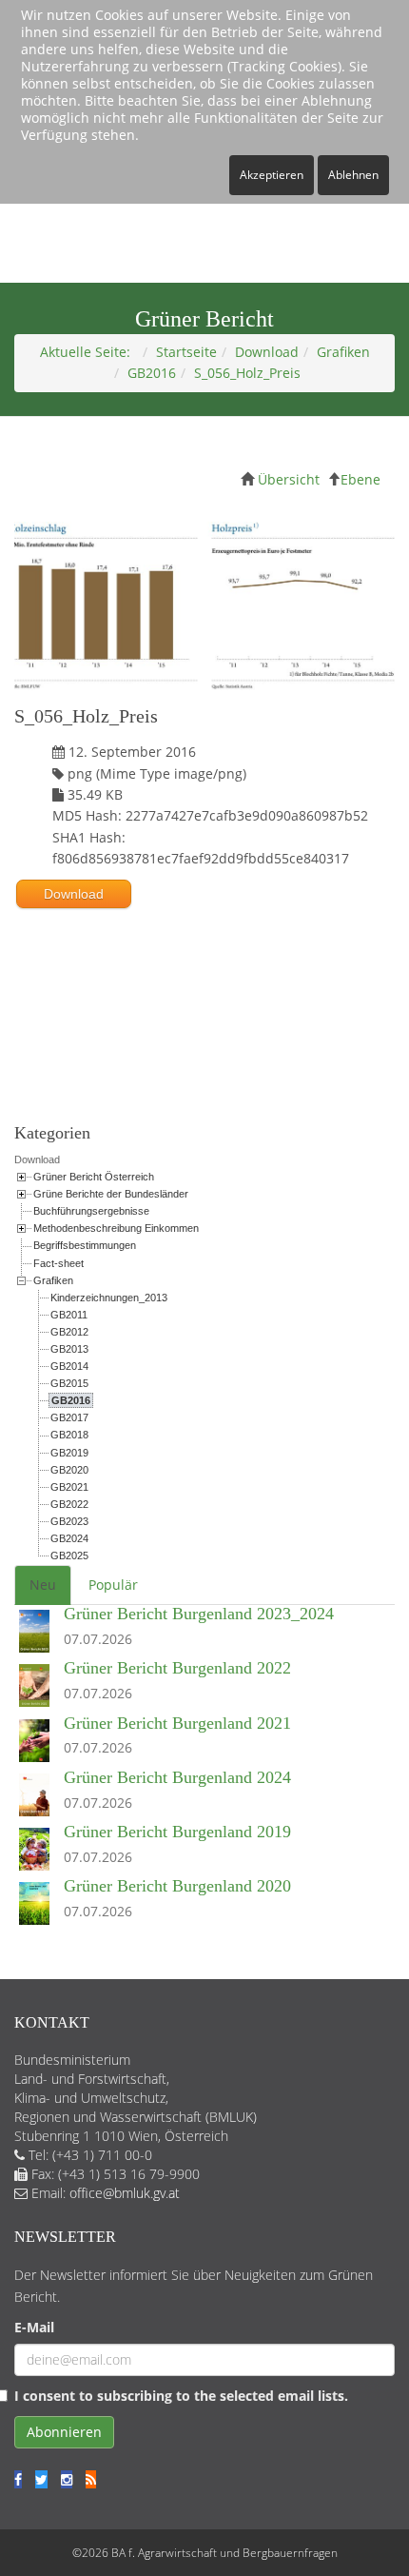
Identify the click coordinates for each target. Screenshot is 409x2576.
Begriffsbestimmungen (85, 1245)
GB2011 (69, 1315)
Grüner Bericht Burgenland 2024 (177, 1777)
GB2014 (69, 1366)
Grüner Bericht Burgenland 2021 (177, 1723)
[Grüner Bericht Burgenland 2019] (39, 1850)
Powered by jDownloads (204, 1052)
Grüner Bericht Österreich (94, 1177)
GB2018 (69, 1435)
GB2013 (69, 1349)
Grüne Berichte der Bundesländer (111, 1194)
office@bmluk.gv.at (125, 2193)
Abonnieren (64, 2432)
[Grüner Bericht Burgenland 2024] (39, 1796)
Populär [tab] (113, 1585)
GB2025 (69, 1556)
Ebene (360, 479)
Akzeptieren (272, 175)
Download (267, 352)
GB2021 (69, 1487)
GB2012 (69, 1332)
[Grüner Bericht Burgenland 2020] (39, 1904)
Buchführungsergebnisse (91, 1211)
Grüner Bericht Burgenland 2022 (177, 1668)
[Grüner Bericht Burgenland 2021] (39, 1742)
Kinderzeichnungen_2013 (109, 1298)
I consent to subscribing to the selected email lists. (181, 2396)
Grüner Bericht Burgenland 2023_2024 (199, 1614)
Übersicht (289, 479)
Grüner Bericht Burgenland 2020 (177, 1886)
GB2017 (69, 1417)
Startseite (186, 352)
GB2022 (69, 1504)
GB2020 (69, 1470)
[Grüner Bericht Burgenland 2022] (39, 1686)
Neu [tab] (43, 1585)
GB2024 (69, 1538)
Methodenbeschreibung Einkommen (116, 1228)
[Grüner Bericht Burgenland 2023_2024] (39, 1632)
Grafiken (343, 352)
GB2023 (69, 1521)
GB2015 (69, 1383)
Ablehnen (353, 175)
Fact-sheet (58, 1263)
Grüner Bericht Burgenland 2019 (177, 1832)
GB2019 (69, 1453)
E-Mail (34, 2327)
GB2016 (152, 373)
